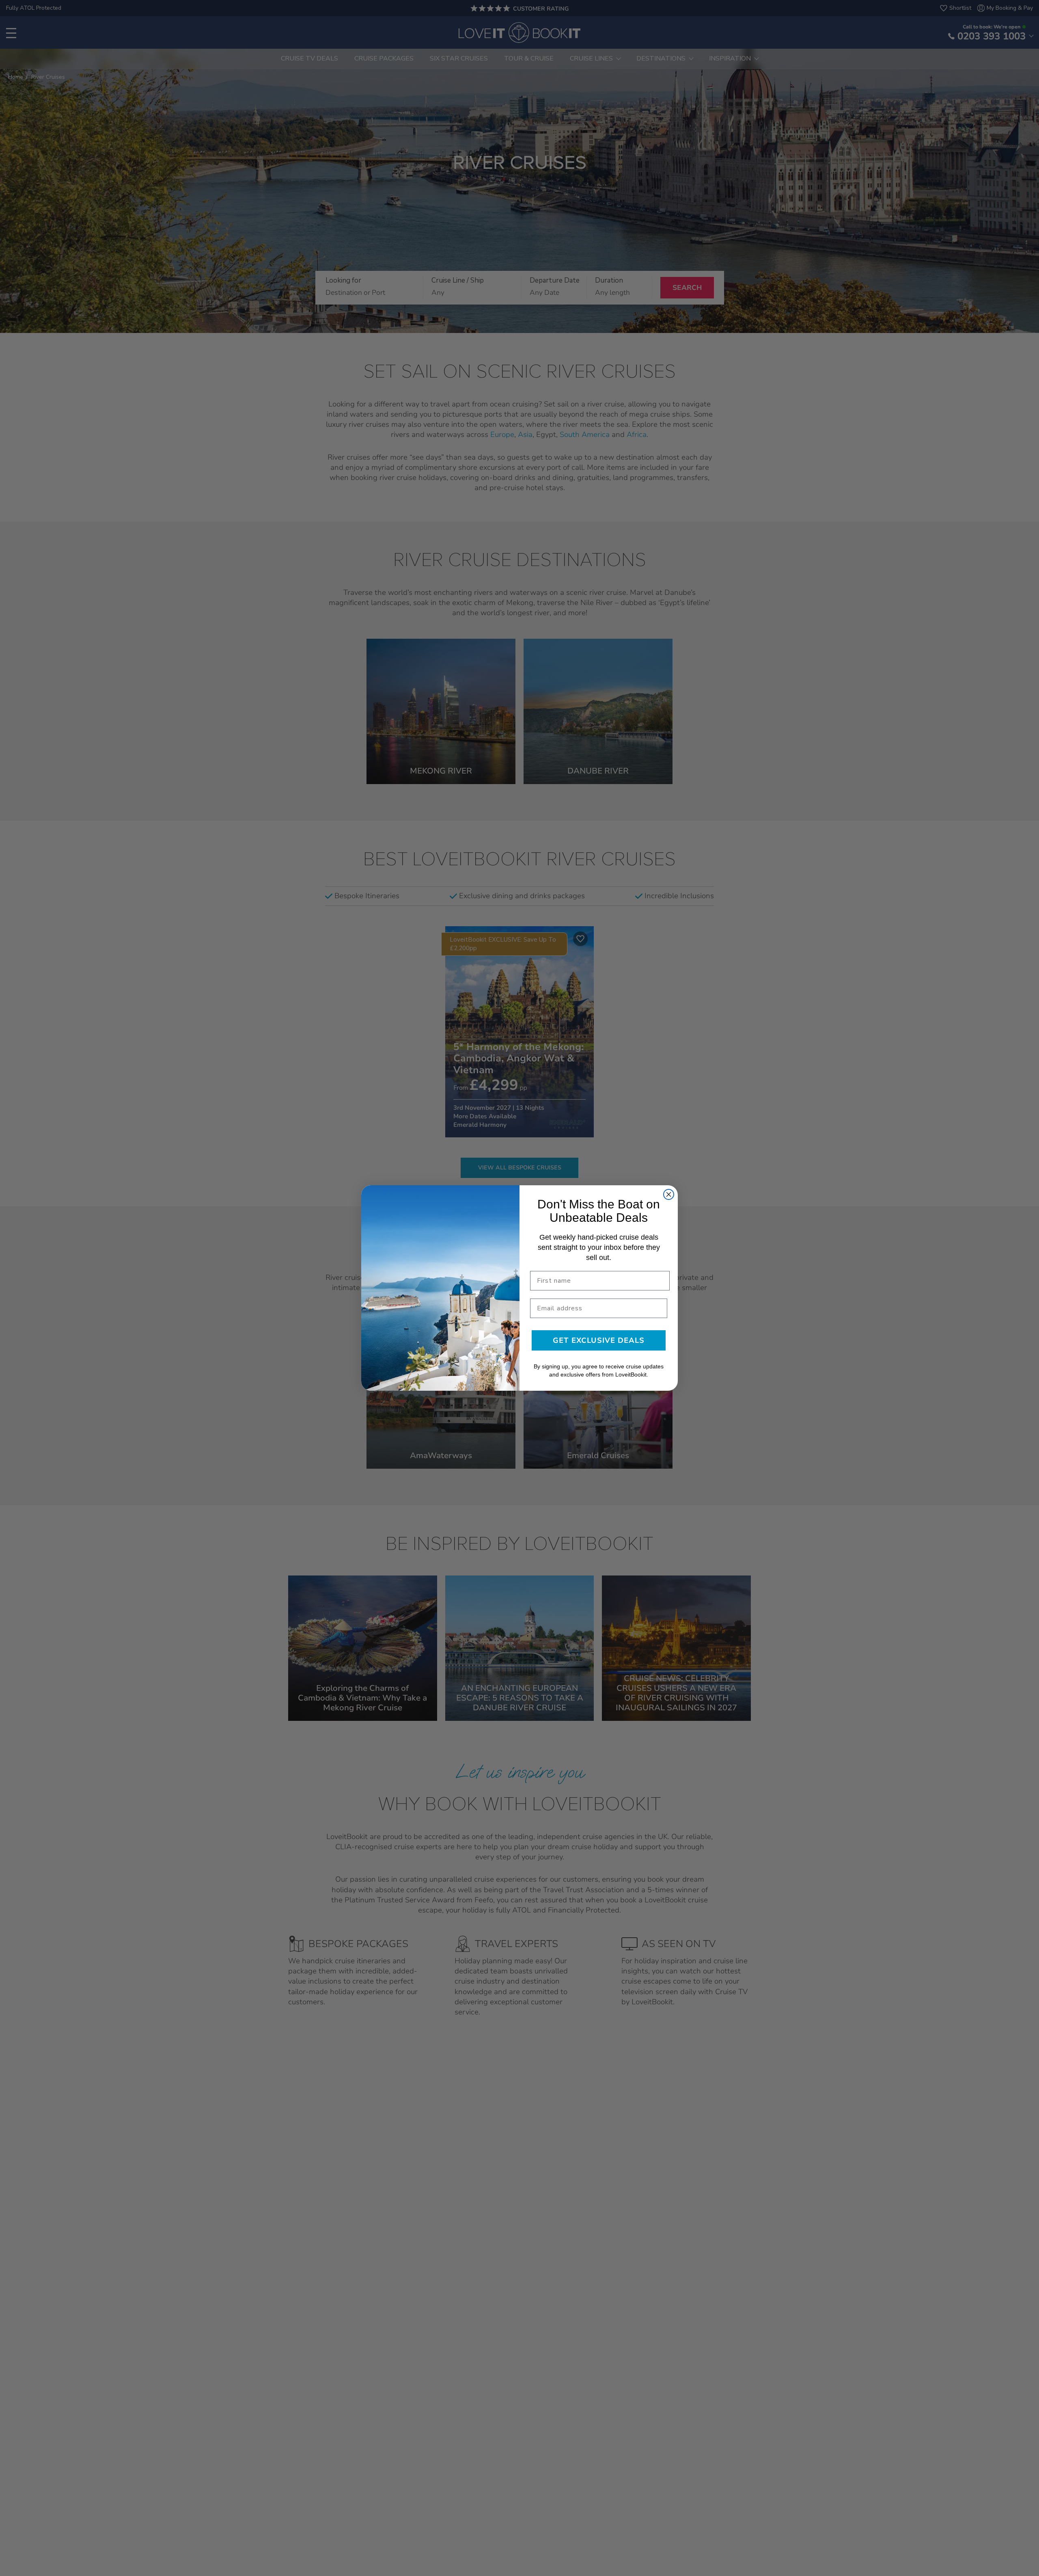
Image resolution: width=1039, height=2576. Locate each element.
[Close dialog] (669, 1194)
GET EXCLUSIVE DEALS (599, 1340)
